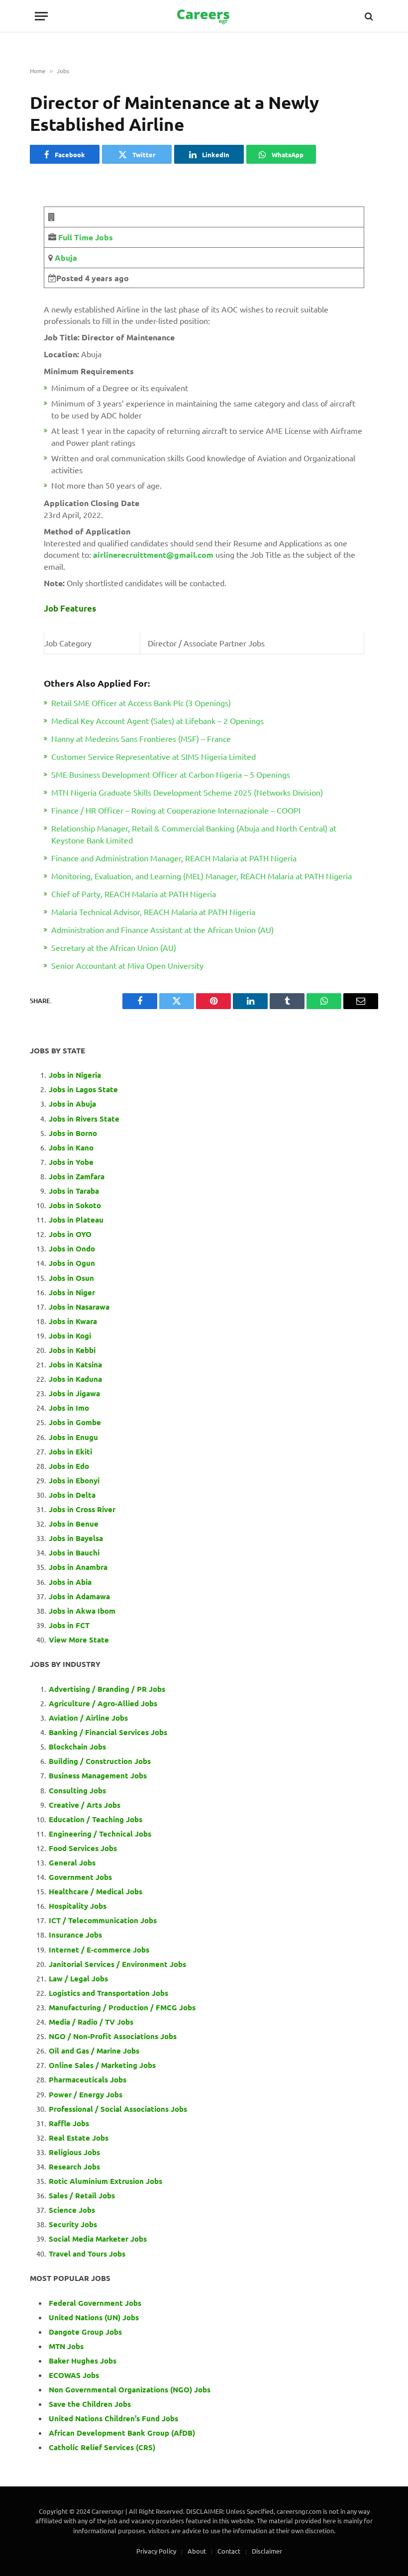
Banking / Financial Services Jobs (108, 1732)
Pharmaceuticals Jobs (88, 2079)
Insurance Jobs (75, 1935)
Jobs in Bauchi (74, 1552)
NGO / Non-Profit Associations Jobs (113, 2036)
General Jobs (72, 1862)
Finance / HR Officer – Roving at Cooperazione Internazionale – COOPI (176, 810)
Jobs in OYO (70, 1234)
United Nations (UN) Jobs (94, 2317)
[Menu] (41, 16)
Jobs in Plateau (76, 1220)
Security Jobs (73, 2224)
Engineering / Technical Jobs (100, 1834)
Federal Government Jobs (96, 2303)
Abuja (65, 258)
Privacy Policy (156, 2551)
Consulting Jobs (77, 1790)
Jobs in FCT (69, 1625)
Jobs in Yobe (71, 1162)
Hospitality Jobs (78, 1906)
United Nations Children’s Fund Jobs (113, 2418)
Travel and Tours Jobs (87, 2254)
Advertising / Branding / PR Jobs (107, 1689)
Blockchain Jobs (77, 1747)
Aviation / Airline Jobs (88, 1718)
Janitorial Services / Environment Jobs (117, 1964)
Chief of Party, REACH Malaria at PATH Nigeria (134, 894)
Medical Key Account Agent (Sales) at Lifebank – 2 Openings (157, 721)
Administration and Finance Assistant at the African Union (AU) (162, 929)
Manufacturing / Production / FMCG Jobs (122, 2007)
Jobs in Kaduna (75, 1379)
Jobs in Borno (73, 1133)
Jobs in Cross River (82, 1509)
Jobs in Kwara (73, 1321)
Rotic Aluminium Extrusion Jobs (105, 2181)
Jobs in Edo (69, 1466)
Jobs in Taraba (74, 1191)
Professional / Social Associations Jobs (118, 2109)
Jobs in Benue (74, 1524)
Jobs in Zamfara (77, 1176)
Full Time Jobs (86, 237)
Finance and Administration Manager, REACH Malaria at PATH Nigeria (174, 858)
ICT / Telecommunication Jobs (103, 1920)
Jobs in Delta (72, 1495)
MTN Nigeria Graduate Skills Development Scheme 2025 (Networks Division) (187, 792)
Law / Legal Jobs (78, 1978)
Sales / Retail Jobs (82, 2195)
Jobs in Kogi (70, 1336)
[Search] (368, 16)
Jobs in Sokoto (75, 1205)
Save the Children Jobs (90, 2404)
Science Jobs (72, 2210)
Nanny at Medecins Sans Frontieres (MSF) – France (141, 738)
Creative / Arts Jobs (85, 1805)
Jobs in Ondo (72, 1248)
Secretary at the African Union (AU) (114, 947)
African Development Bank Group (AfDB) (122, 2433)
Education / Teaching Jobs (96, 1819)
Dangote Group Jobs (85, 2332)
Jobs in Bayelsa (76, 1538)
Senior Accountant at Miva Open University (127, 965)
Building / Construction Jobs (100, 1761)
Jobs (63, 71)
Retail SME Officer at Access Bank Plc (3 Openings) (141, 703)
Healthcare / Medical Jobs (96, 1891)
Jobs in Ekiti (70, 1451)
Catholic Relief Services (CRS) (102, 2447)
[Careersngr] (204, 16)
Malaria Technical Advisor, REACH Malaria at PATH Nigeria (153, 912)
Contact (229, 2551)
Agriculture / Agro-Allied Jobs (103, 1703)
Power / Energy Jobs (86, 2094)
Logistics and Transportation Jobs (108, 1993)
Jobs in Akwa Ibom (82, 1611)
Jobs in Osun (71, 1278)
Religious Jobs (74, 2152)
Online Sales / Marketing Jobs (102, 2065)
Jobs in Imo (69, 1408)
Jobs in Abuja (72, 1104)
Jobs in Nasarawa (79, 1307)
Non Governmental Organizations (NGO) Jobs (130, 2389)
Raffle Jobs (69, 2123)
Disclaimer (267, 2551)
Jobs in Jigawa (74, 1393)
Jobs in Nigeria (76, 1075)
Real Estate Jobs (79, 2138)
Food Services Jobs (83, 1848)
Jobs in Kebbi (72, 1350)
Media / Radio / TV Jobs (91, 2022)
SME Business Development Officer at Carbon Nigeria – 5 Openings (171, 774)
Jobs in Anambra (78, 1567)
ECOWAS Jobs (74, 2375)
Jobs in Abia (70, 1582)
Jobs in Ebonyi (74, 1480)
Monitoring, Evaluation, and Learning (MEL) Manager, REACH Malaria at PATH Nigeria (202, 876)
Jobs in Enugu (73, 1437)
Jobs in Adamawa (79, 1596)
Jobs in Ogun (72, 1263)
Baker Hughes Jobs (84, 2361)
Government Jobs (80, 1877)
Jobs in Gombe (75, 1422)
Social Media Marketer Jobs (98, 2239)
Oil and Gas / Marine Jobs (94, 2051)
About (197, 2551)
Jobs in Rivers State (84, 1119)
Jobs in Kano (71, 1147)
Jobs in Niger (72, 1292)
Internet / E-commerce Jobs (99, 1950)
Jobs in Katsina (75, 1364)
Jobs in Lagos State (84, 1089)
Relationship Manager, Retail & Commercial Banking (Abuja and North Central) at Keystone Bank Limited (194, 834)
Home (38, 71)
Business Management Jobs (98, 1775)
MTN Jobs (66, 2346)
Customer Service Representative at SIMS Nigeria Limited (153, 756)
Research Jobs (74, 2166)
